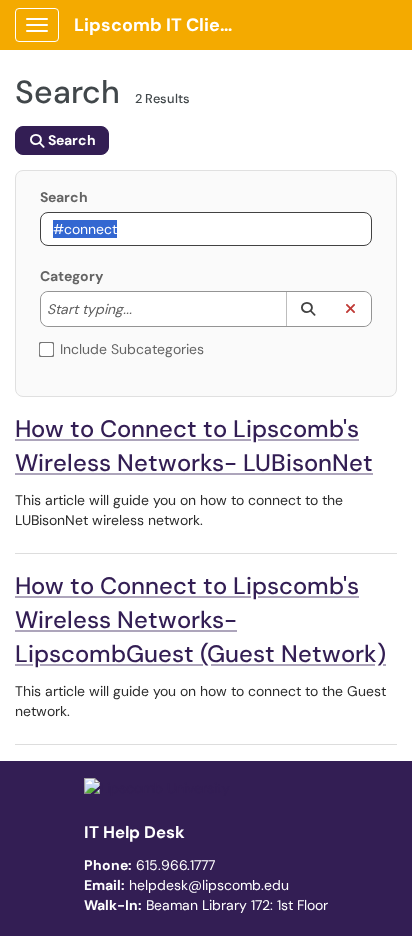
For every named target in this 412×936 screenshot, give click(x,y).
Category (71, 276)
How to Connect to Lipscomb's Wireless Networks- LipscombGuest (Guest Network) (200, 619)
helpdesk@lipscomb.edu (209, 885)
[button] (307, 309)
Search (64, 197)
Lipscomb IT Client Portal (161, 25)
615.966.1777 (175, 865)
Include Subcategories (132, 349)
